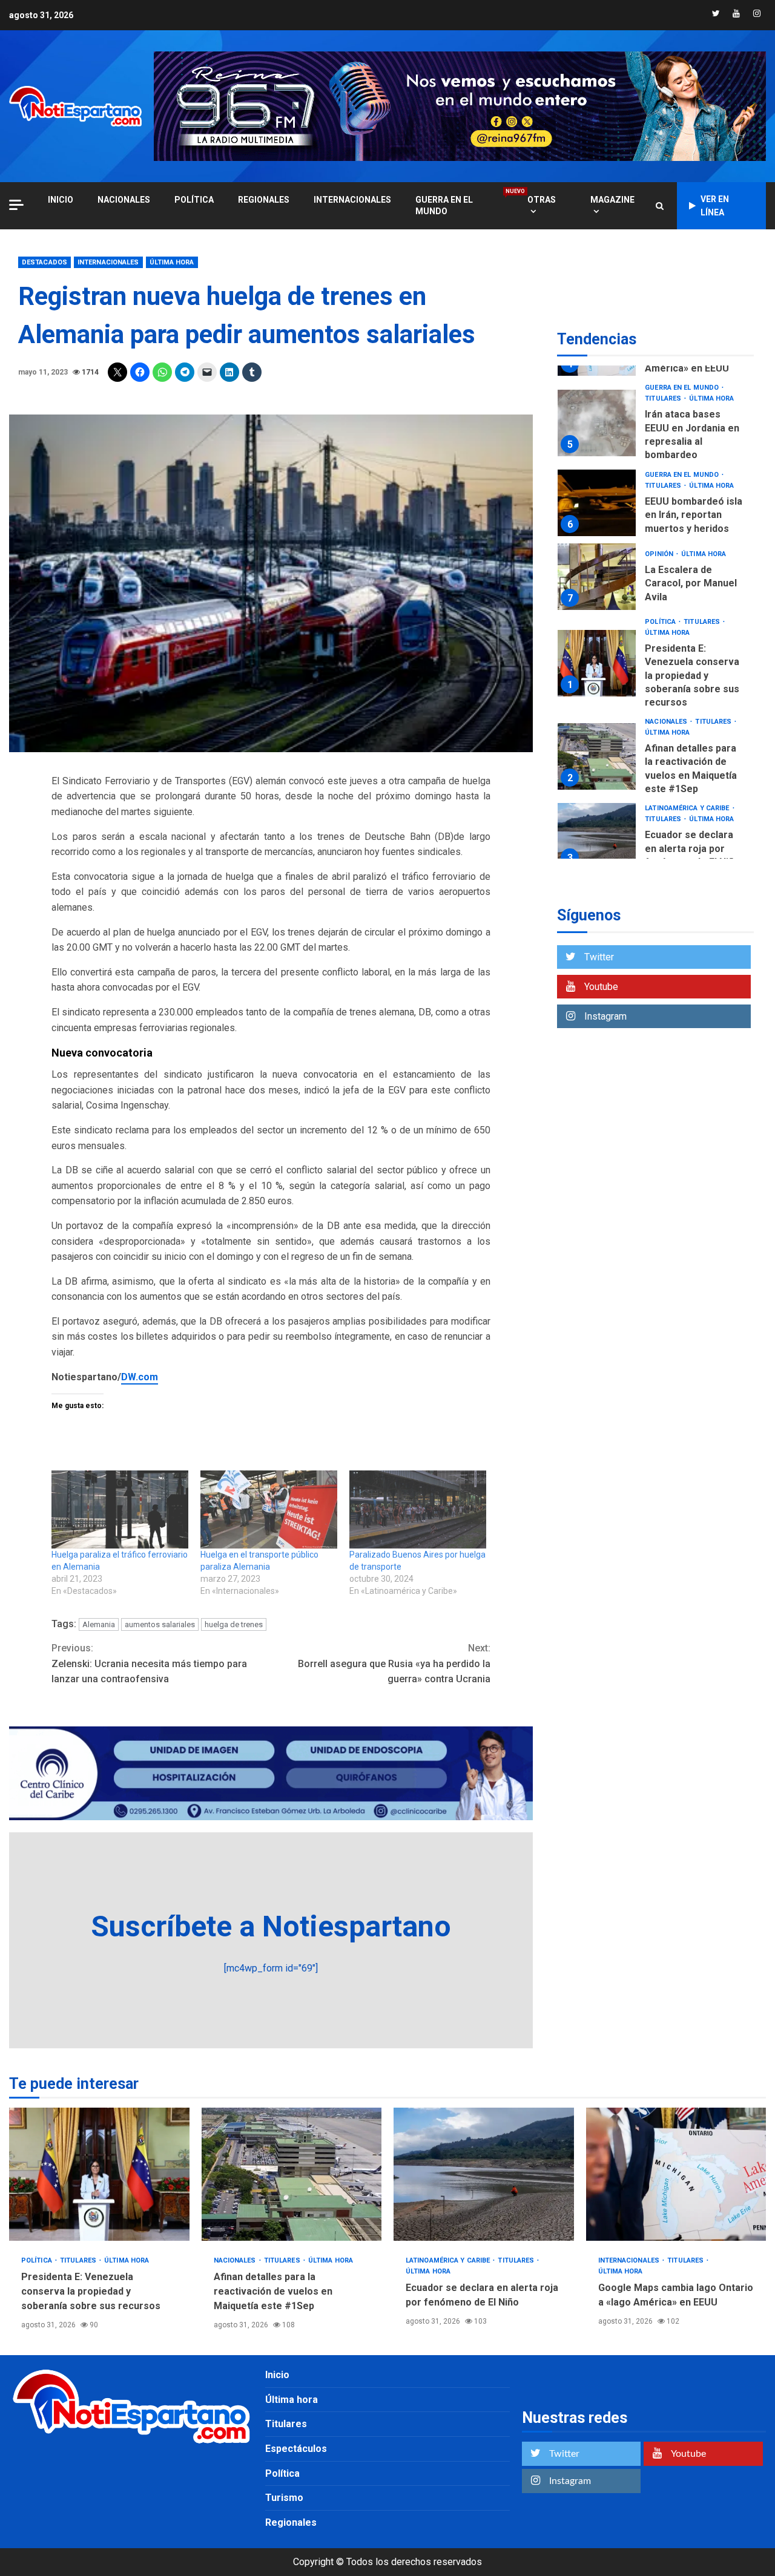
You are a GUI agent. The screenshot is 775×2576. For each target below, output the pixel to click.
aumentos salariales (160, 1624)
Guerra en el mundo (459, 205)
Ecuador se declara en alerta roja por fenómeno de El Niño (597, 837)
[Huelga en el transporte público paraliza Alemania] (269, 1509)
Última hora (172, 262)
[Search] (660, 206)
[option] (655, 426)
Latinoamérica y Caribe (688, 808)
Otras (542, 200)
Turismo (284, 2498)
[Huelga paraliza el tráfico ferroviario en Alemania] (120, 1509)
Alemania (99, 1624)
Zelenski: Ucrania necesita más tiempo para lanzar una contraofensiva (149, 1663)
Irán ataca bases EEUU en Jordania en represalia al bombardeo (597, 423)
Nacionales (124, 200)
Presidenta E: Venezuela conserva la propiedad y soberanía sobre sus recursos (597, 664)
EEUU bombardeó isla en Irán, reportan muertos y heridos (597, 503)
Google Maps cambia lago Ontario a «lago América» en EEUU (676, 2174)
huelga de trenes (234, 1624)
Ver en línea (715, 206)
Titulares (664, 399)
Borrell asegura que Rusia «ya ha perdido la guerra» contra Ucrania (394, 1663)
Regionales (264, 200)
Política (194, 200)
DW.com (140, 1377)
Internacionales (352, 200)
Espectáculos (296, 2449)
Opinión (660, 554)
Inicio (277, 2375)
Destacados (45, 262)
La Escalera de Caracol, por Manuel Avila (597, 577)
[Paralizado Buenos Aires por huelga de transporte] (418, 1509)
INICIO (61, 200)
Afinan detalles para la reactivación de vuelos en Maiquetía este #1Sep (597, 756)
